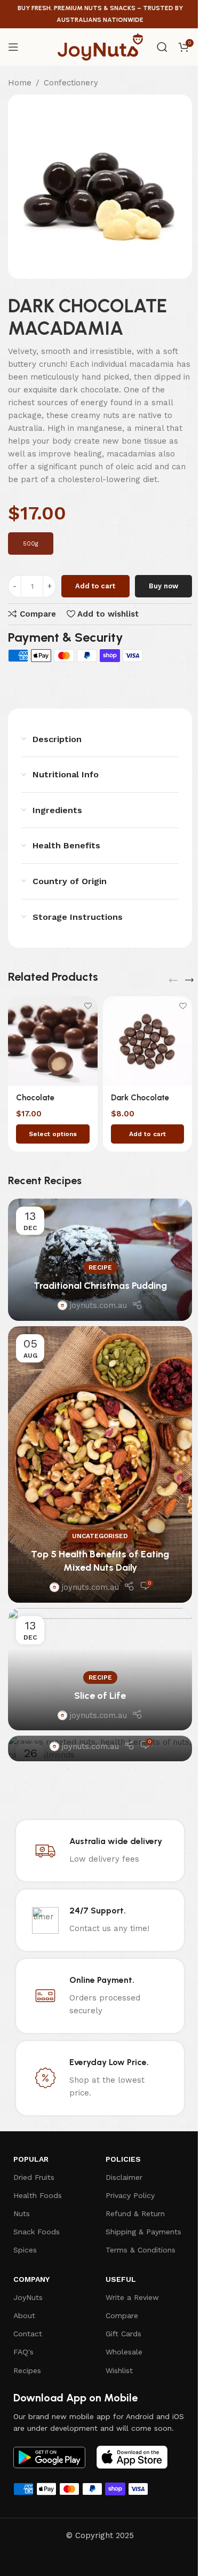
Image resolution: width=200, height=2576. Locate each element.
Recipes (27, 2370)
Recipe (100, 1267)
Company (31, 2279)
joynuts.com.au (98, 1305)
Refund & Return (135, 2213)
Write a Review (132, 2297)
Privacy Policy (130, 2195)
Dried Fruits (34, 2177)
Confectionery (71, 83)
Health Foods (38, 2195)
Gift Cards (123, 2334)
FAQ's (23, 2352)
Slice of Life (100, 1696)
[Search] (162, 47)
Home (20, 83)
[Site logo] (100, 46)
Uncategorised (100, 1536)
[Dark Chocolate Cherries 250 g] (148, 1041)
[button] (148, 1134)
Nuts (22, 2213)
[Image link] (49, 2456)
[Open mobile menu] (13, 47)
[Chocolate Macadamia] (53, 1041)
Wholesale (124, 2352)
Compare (122, 2315)
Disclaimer (124, 2177)
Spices (25, 2250)
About (24, 2315)
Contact (28, 2334)
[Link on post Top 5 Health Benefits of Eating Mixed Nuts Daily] (100, 1464)
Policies (123, 2159)
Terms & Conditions (141, 2250)
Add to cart (95, 586)
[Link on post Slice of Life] (100, 1669)
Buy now (163, 586)
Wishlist (119, 2370)
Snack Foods (37, 2232)
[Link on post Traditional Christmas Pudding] (100, 1260)
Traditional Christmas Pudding (100, 1286)
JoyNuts (28, 2297)
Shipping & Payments (143, 2232)
